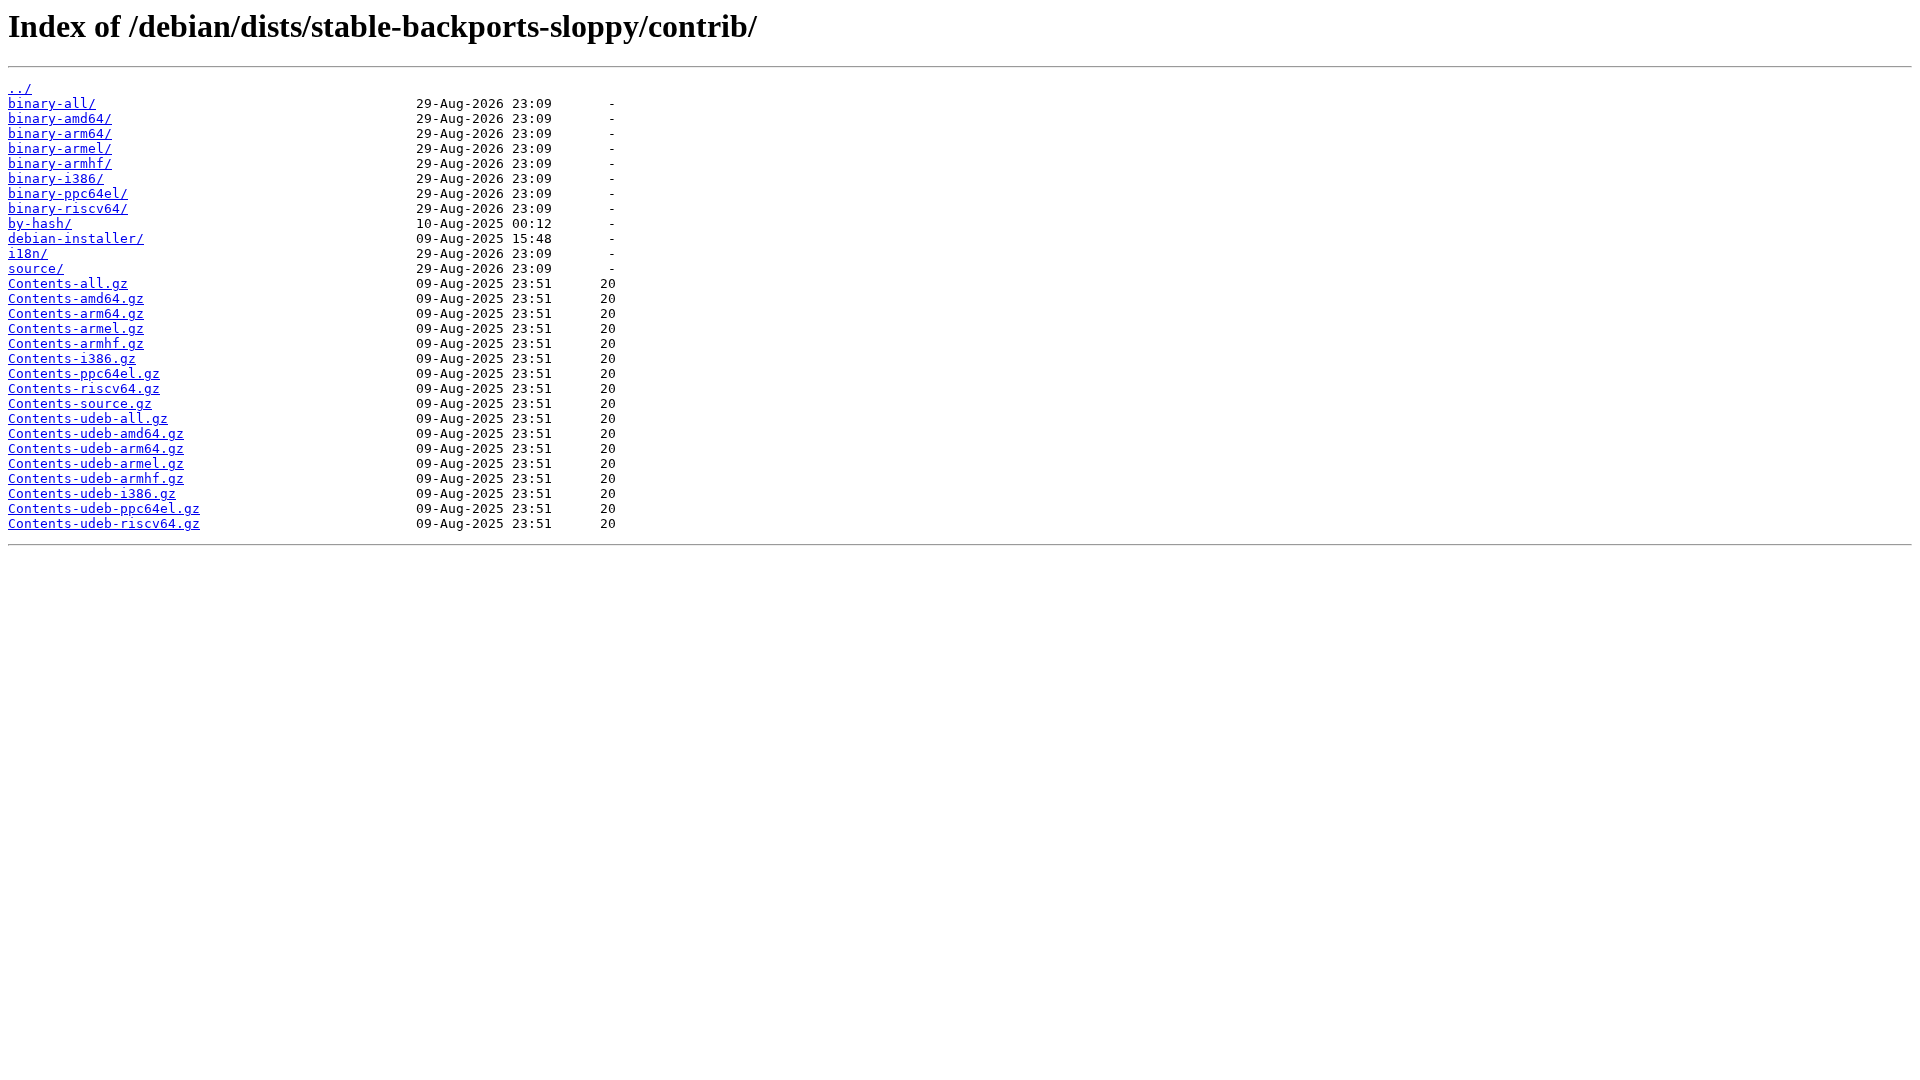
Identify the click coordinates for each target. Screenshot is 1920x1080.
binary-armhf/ (60, 163)
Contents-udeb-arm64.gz (96, 448)
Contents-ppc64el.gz (84, 373)
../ (20, 88)
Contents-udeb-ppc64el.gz (104, 508)
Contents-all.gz (68, 283)
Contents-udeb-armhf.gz (96, 478)
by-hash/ (40, 223)
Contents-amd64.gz (76, 298)
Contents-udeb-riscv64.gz (104, 523)
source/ (36, 268)
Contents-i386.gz (72, 358)
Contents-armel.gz (76, 328)
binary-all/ (52, 103)
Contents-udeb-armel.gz (96, 463)
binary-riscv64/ (68, 208)
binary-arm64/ (60, 133)
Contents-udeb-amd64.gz (96, 433)
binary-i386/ (56, 178)
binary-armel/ (60, 148)
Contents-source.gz (80, 403)
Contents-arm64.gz (76, 313)
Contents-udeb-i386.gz (92, 493)
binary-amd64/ (60, 118)
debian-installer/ (76, 238)
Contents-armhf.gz (76, 343)
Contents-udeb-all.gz (88, 418)
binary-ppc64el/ (68, 193)
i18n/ (28, 253)
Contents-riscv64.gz (84, 388)
